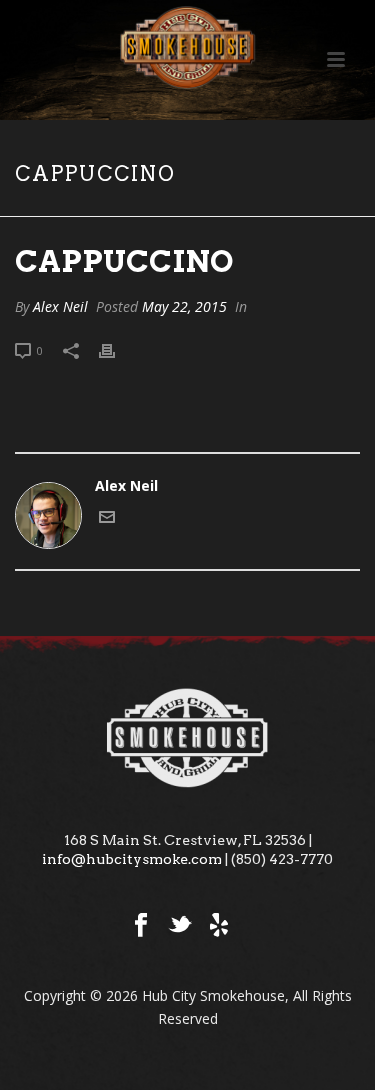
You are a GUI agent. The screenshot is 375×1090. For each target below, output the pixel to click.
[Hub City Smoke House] (187, 45)
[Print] (117, 349)
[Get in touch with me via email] (107, 519)
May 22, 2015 (184, 306)
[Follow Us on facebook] (141, 926)
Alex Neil (60, 306)
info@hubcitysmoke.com (132, 859)
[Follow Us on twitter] (180, 926)
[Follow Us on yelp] (219, 926)
